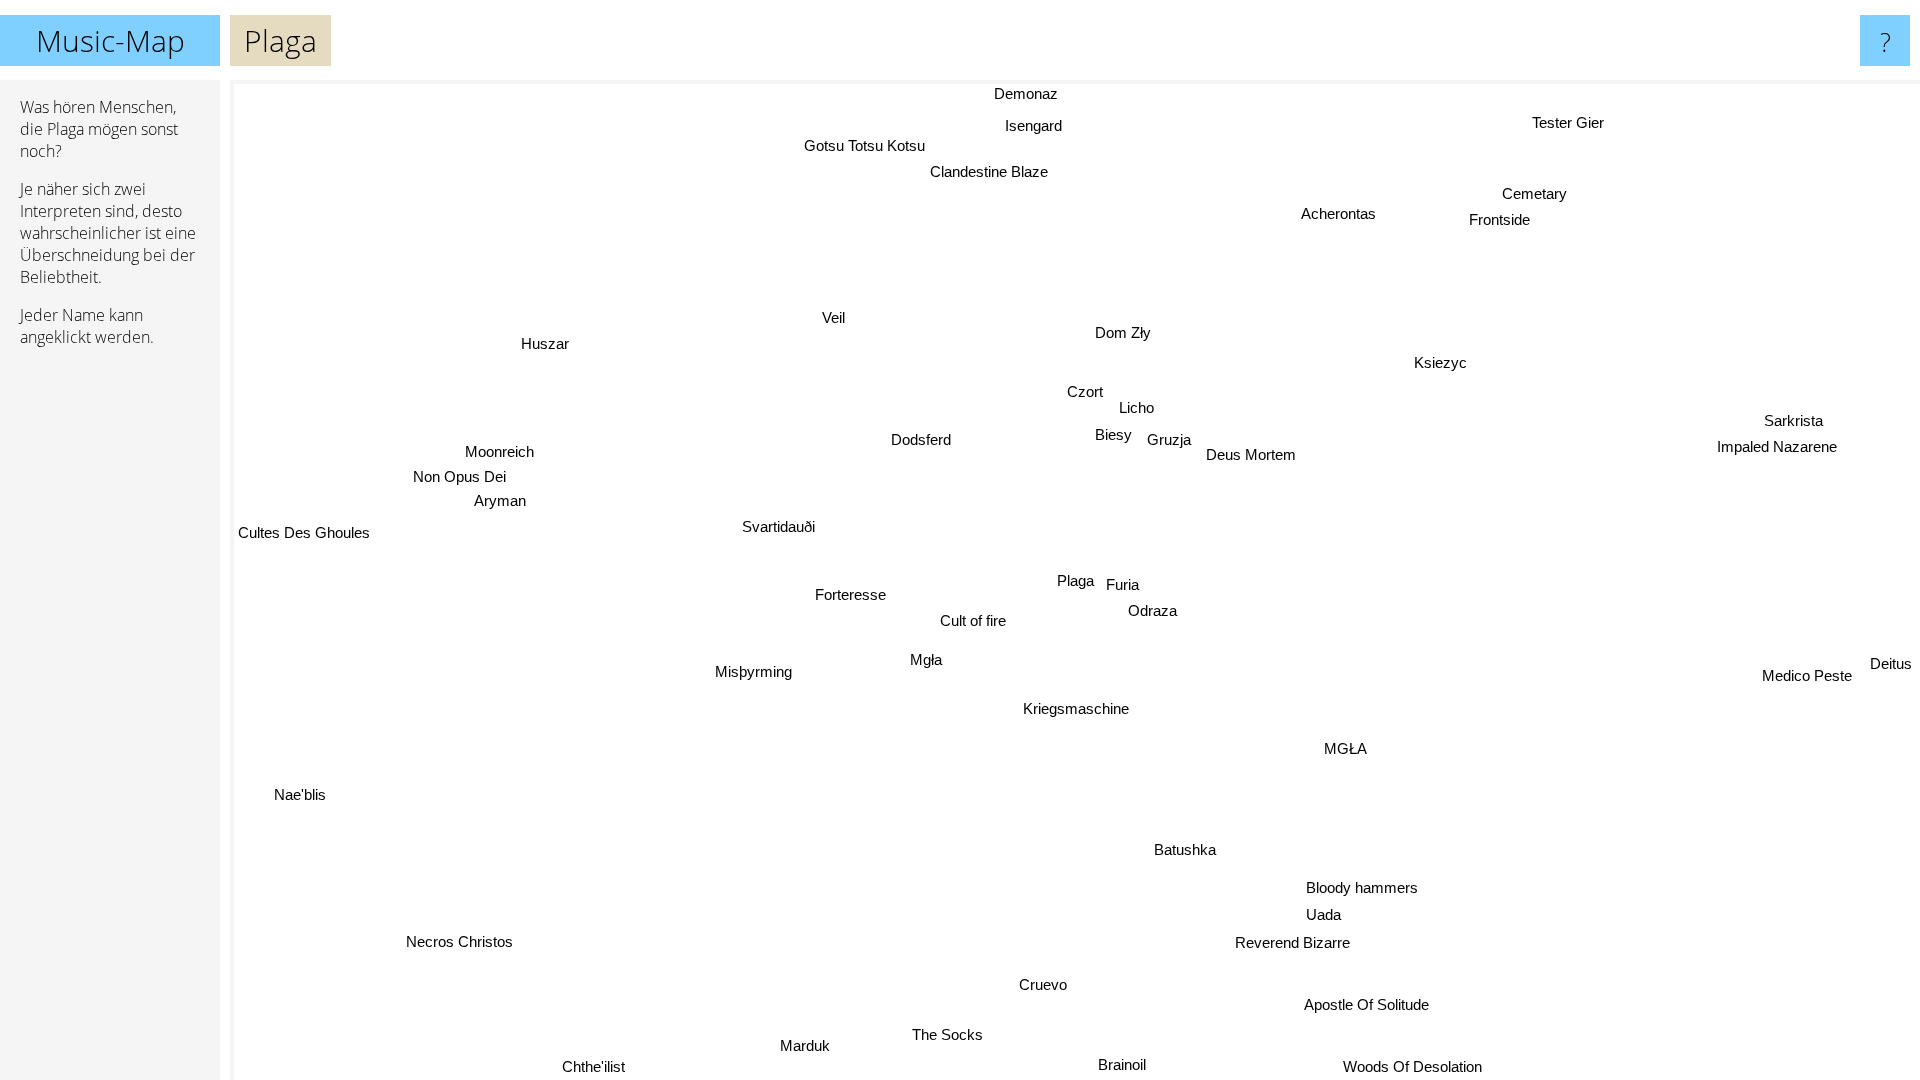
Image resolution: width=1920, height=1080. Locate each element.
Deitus (1891, 669)
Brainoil (1121, 1063)
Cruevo (1043, 984)
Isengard (1033, 122)
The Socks (946, 1034)
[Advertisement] (110, 669)
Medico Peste (1806, 680)
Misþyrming (753, 671)
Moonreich (500, 449)
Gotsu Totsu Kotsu (862, 148)
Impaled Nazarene (1776, 446)
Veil (830, 318)
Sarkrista (1793, 419)
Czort (1085, 391)
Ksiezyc (1439, 361)
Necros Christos (461, 943)
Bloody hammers (1361, 887)
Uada (1321, 914)
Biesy (1113, 434)
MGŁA (1345, 748)
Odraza (1152, 609)
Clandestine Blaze (1011, 165)
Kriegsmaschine (1076, 708)
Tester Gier (1567, 121)
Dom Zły (1122, 331)
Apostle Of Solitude (1366, 1004)
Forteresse (849, 594)
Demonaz (1017, 93)
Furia (1122, 584)
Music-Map (110, 40)
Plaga (1075, 580)
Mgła (925, 659)
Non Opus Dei (459, 475)
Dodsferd (919, 440)
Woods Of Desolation (1422, 1066)
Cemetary (1547, 197)
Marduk (802, 1044)
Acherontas (1319, 207)
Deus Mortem (1251, 454)
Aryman (500, 499)
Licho (1135, 406)
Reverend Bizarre (1292, 942)
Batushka (1183, 849)
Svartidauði (776, 527)
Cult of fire (973, 620)
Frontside (1507, 223)
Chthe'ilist (590, 1066)
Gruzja (1169, 439)
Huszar (545, 342)
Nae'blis (304, 800)
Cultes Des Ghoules (304, 533)
